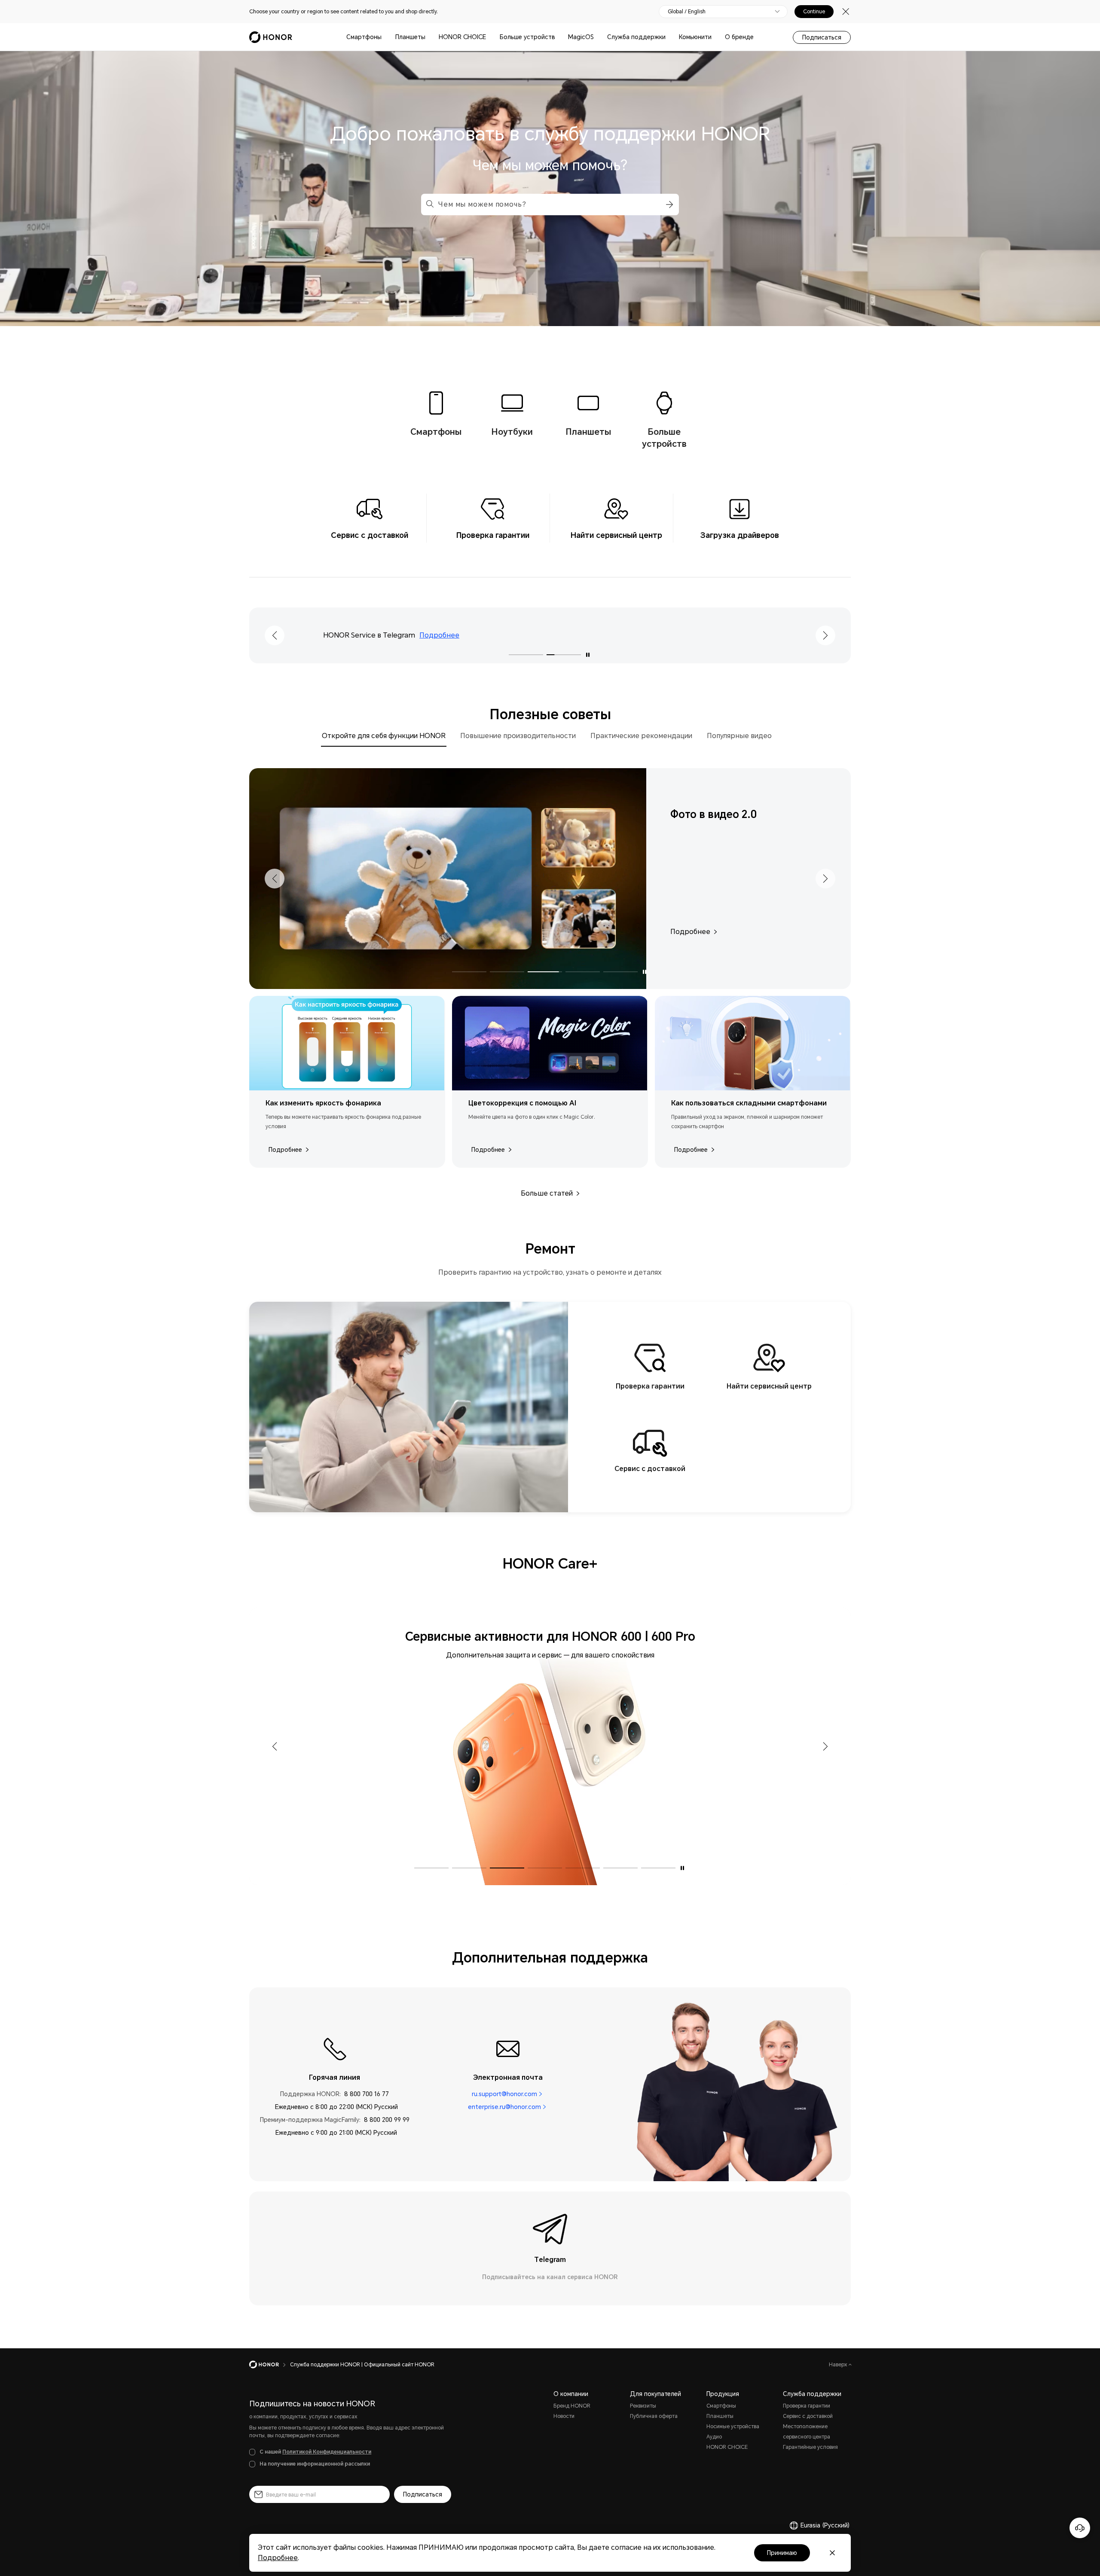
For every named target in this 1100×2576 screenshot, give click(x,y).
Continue (814, 12)
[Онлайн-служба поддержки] (1080, 2528)
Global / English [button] (687, 12)
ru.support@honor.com (504, 2094)
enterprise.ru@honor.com (504, 2107)
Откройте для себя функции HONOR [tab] (384, 736)
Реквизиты (643, 2406)
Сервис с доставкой (808, 2416)
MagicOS (581, 37)
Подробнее (285, 1150)
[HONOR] (270, 2365)
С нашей (315, 2452)
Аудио (714, 2437)
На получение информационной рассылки (315, 2464)
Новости (564, 2416)
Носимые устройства (733, 2426)
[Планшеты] (429, 37)
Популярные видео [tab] (739, 736)
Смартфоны (364, 37)
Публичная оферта (654, 2416)
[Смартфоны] (385, 37)
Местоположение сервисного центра (807, 2432)
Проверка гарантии (807, 2406)
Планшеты (410, 37)
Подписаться (822, 37)
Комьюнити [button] (695, 37)
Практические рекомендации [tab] (641, 736)
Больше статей (547, 1193)
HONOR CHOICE (462, 37)
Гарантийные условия (810, 2447)
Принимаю (782, 2553)
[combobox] (550, 204)
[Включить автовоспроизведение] (588, 655)
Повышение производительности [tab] (518, 736)
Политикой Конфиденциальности (327, 2452)
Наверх (839, 2365)
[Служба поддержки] (669, 37)
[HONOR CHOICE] (489, 37)
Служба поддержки (636, 37)
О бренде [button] (739, 37)
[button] (668, 204)
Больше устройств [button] (527, 37)
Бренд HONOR (572, 2406)
